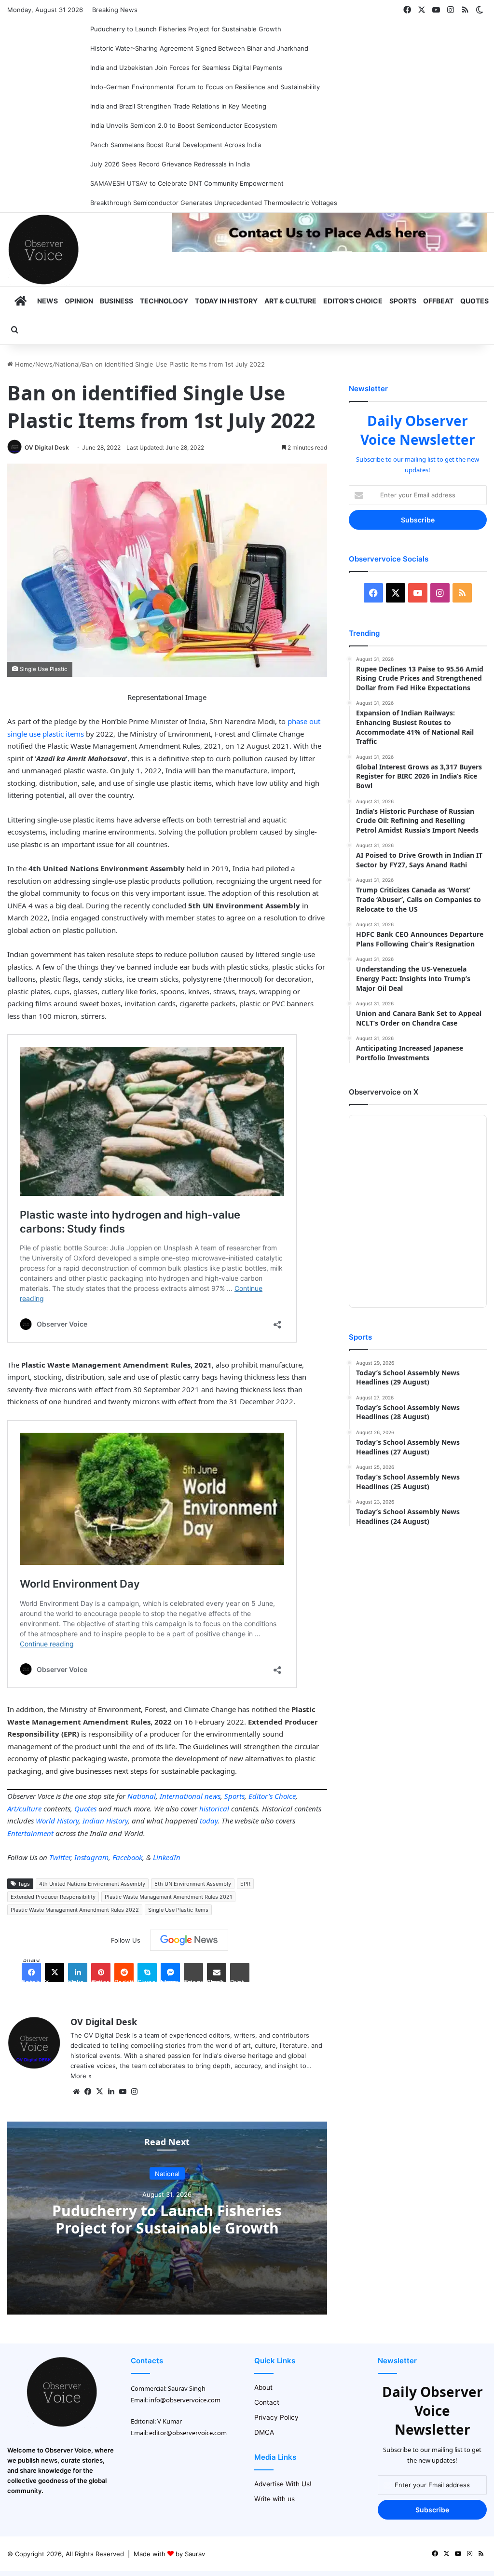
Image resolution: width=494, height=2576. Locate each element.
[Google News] (189, 1940)
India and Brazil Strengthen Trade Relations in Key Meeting (178, 106)
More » (81, 2076)
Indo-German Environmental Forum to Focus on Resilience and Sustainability (205, 87)
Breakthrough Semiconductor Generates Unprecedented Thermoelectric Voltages (214, 203)
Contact (267, 2402)
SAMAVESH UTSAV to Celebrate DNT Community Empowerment (187, 183)
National (67, 364)
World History (57, 1821)
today (209, 1821)
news (213, 1796)
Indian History (105, 1821)
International (181, 1796)
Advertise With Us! (283, 2484)
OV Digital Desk (47, 447)
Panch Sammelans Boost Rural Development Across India (176, 145)
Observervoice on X (384, 1092)
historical (214, 1809)
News (48, 301)
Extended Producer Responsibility (53, 1897)
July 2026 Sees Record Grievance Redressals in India (170, 164)
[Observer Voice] (43, 249)
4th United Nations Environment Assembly (92, 1884)
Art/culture (24, 1809)
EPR (245, 1884)
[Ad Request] (329, 249)
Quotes (474, 301)
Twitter (60, 1857)
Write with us (274, 2499)
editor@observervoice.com (188, 2433)
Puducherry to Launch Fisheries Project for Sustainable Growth (186, 29)
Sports (403, 301)
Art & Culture (290, 301)
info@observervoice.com (185, 2400)
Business (117, 301)
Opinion (79, 301)
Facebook (127, 1857)
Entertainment (30, 1833)
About (263, 2387)
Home (23, 364)
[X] (99, 2092)
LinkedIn (167, 1857)
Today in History (226, 301)
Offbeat (438, 301)
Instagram (91, 1857)
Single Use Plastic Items (178, 1910)
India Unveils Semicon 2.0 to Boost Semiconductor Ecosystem (184, 125)
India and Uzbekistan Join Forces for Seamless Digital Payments (186, 68)
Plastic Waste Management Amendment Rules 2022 (75, 1910)
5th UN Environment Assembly (193, 1884)
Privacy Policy (276, 2417)
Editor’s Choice (353, 301)
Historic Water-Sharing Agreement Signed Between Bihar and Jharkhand (199, 48)
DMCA (264, 2432)
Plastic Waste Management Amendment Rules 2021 (168, 1897)
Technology (164, 301)
